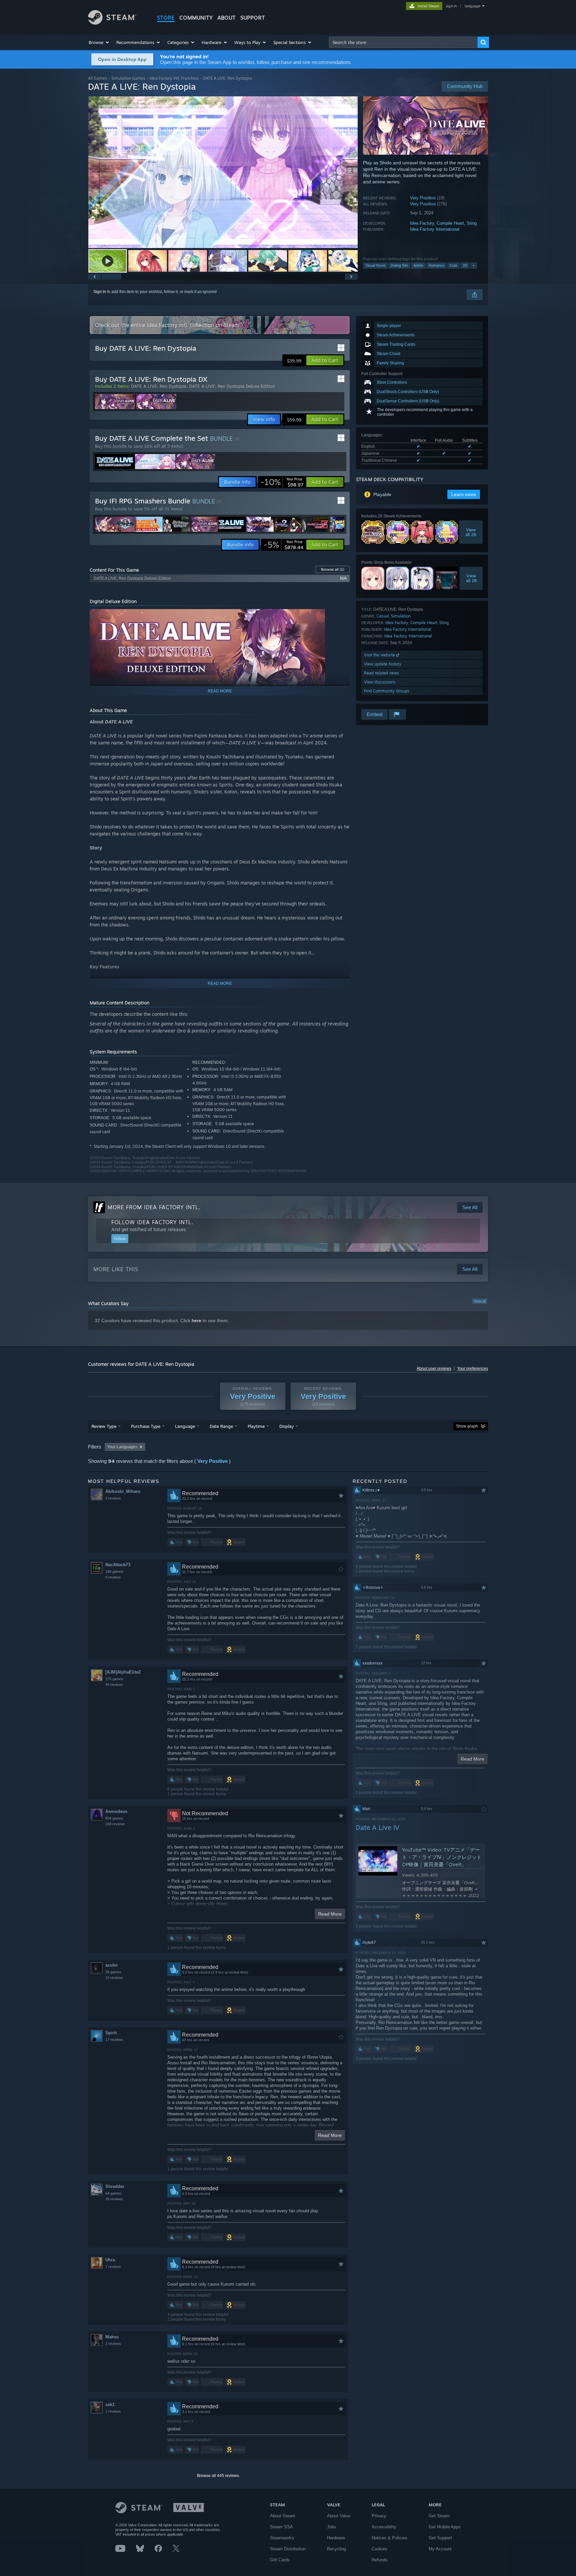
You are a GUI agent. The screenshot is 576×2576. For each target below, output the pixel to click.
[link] (282, 482)
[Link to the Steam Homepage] (112, 23)
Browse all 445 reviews (218, 2476)
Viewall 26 (471, 532)
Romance (436, 265)
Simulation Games (128, 78)
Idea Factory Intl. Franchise (174, 78)
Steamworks (282, 2538)
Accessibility (384, 2527)
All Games (97, 78)
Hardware (336, 2538)
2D (465, 265)
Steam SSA (281, 2527)
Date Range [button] (221, 1426)
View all (480, 1301)
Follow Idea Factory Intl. (152, 1222)
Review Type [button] (104, 1426)
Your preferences (472, 1369)
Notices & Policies (389, 2538)
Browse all (333, 569)
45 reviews (114, 1685)
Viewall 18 (471, 578)
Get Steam (439, 2516)
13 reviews (114, 1978)
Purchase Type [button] (146, 1426)
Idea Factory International (435, 229)
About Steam (283, 2516)
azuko (111, 1965)
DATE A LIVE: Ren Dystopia (159, 386)
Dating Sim (399, 265)
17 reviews (114, 2040)
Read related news (381, 673)
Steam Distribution (288, 2549)
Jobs (332, 2527)
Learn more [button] (464, 494)
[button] (99, 42)
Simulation (401, 616)
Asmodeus (116, 1811)
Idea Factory (422, 223)
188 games (114, 1572)
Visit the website (380, 655)
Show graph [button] (467, 1426)
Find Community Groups (387, 691)
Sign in (100, 292)
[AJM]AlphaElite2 (123, 1672)
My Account (440, 2549)
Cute (453, 265)
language (472, 6)
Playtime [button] (256, 1426)
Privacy (379, 2516)
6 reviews (113, 1577)
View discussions (380, 682)
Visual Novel (375, 265)
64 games (113, 2193)
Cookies (379, 2549)
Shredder (115, 2186)
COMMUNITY (196, 18)
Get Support (440, 2538)
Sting (472, 223)
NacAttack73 (118, 1565)
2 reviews (113, 1498)
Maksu (112, 2337)
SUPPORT (253, 18)
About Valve (339, 2516)
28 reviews (114, 2199)
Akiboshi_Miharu (123, 1491)
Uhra (110, 2260)
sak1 (110, 2404)
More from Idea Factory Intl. (154, 1207)
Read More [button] (330, 1914)
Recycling (336, 2549)
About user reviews (434, 1369)
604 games (114, 1818)
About (226, 18)
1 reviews (113, 2411)
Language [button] (185, 1426)
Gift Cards (280, 2560)
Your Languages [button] (122, 1447)
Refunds (380, 2560)
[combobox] (403, 42)
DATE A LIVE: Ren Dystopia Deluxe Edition (232, 386)
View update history (383, 664)
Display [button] (286, 1426)
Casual (383, 616)
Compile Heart (450, 223)
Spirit (111, 2033)
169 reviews (115, 1824)
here (196, 1321)
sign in (451, 6)
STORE (166, 18)
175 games (114, 1679)
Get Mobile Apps (445, 2527)
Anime (418, 265)
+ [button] (474, 265)
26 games (113, 1972)
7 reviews (113, 2267)
